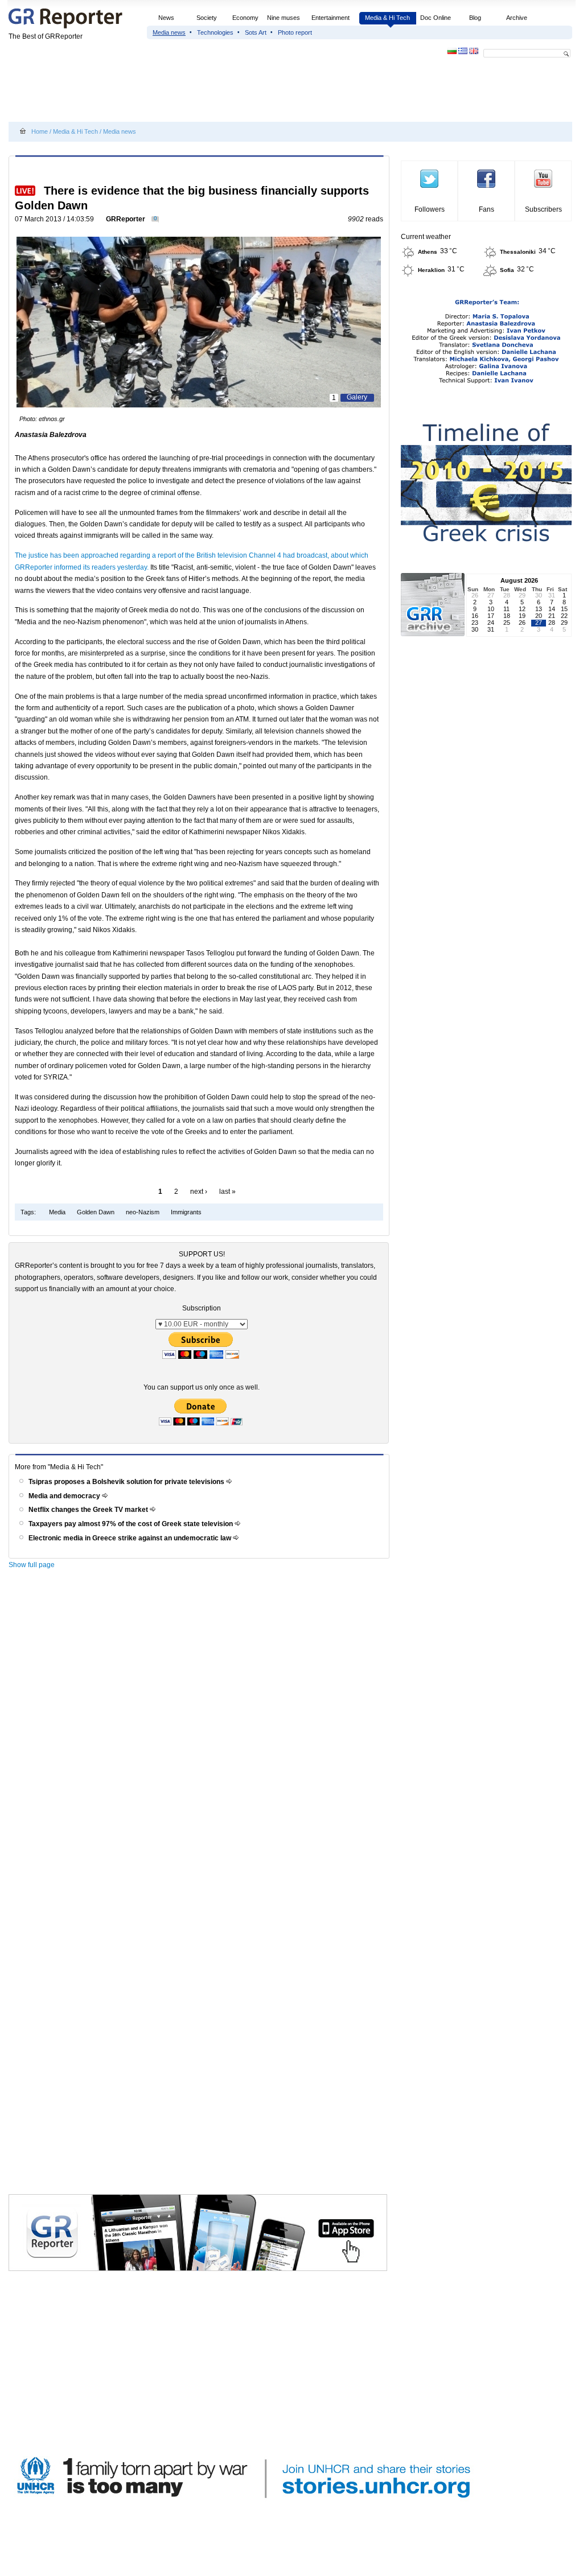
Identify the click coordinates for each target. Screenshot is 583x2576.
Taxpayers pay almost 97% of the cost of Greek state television (132, 1524)
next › (199, 1192)
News (167, 18)
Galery (357, 397)
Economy (245, 18)
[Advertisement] (216, 92)
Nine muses (284, 18)
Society (207, 18)
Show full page (32, 1565)
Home (40, 131)
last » (227, 1192)
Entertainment (330, 18)
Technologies (215, 32)
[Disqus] (201, 1736)
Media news (169, 32)
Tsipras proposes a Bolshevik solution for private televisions (127, 1482)
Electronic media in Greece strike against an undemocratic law (131, 1538)
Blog (475, 18)
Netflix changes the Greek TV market (89, 1510)
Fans (486, 209)
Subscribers (543, 209)
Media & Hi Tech (387, 18)
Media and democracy (65, 1496)
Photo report (295, 32)
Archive (517, 18)
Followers (430, 209)
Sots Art (256, 32)
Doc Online (436, 18)
